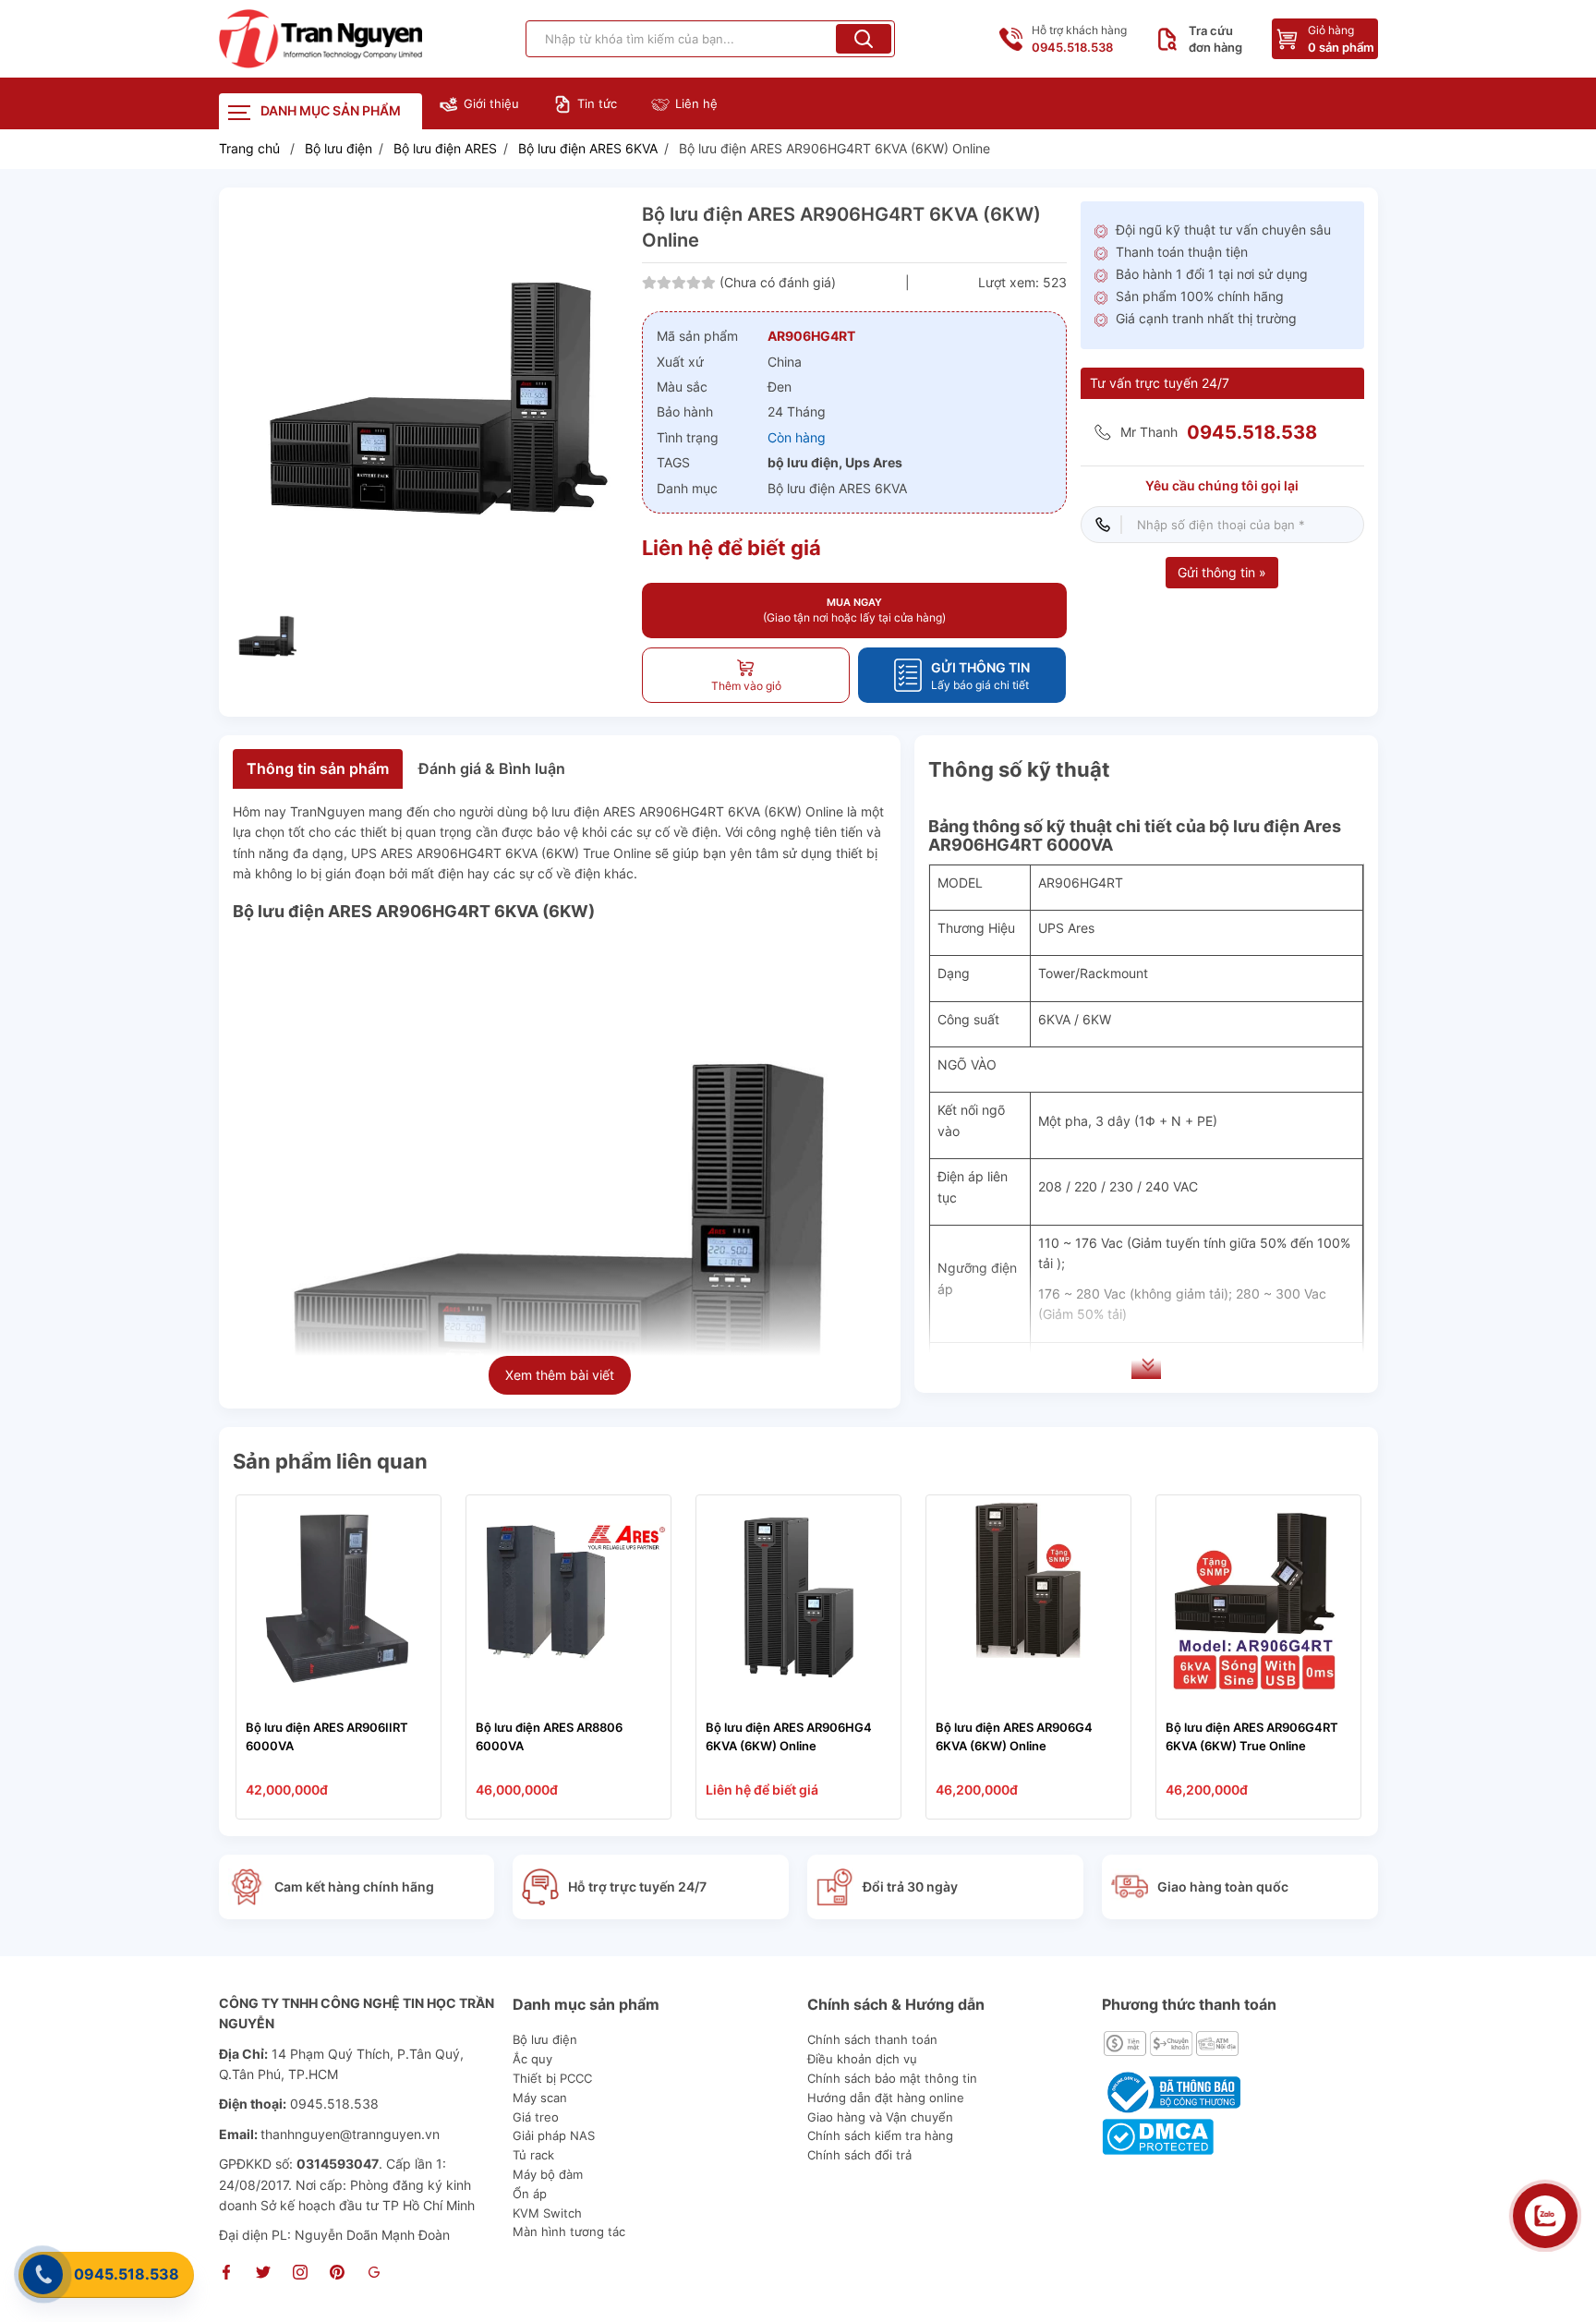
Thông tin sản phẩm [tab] (318, 768)
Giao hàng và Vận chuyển (880, 2117)
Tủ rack (533, 2155)
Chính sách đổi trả (859, 2155)
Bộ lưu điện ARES (445, 148)
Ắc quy (532, 2059)
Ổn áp (530, 2194)
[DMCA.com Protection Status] (1158, 2135)
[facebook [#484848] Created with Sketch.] (226, 2274)
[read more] (320, 39)
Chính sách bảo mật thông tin (892, 2078)
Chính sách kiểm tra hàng (880, 2135)
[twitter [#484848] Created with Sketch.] (263, 2274)
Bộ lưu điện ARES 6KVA (588, 148)
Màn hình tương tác (569, 2231)
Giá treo (536, 2117)
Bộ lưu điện (339, 148)
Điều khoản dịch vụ (862, 2059)
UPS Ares (1066, 928)
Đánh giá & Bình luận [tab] (492, 768)
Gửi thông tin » (1222, 572)
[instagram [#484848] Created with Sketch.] (300, 2274)
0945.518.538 (127, 2274)
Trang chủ (249, 148)
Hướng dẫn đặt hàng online (886, 2098)
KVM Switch (547, 2213)
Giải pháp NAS (554, 2135)
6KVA (1054, 1019)
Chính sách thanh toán (872, 2039)
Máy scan (540, 2098)
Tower (1057, 974)
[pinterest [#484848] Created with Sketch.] (337, 2274)
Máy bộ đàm (548, 2174)
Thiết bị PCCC (552, 2078)
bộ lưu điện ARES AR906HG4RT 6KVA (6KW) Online (688, 811)
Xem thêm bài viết (560, 1375)
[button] (864, 39)
